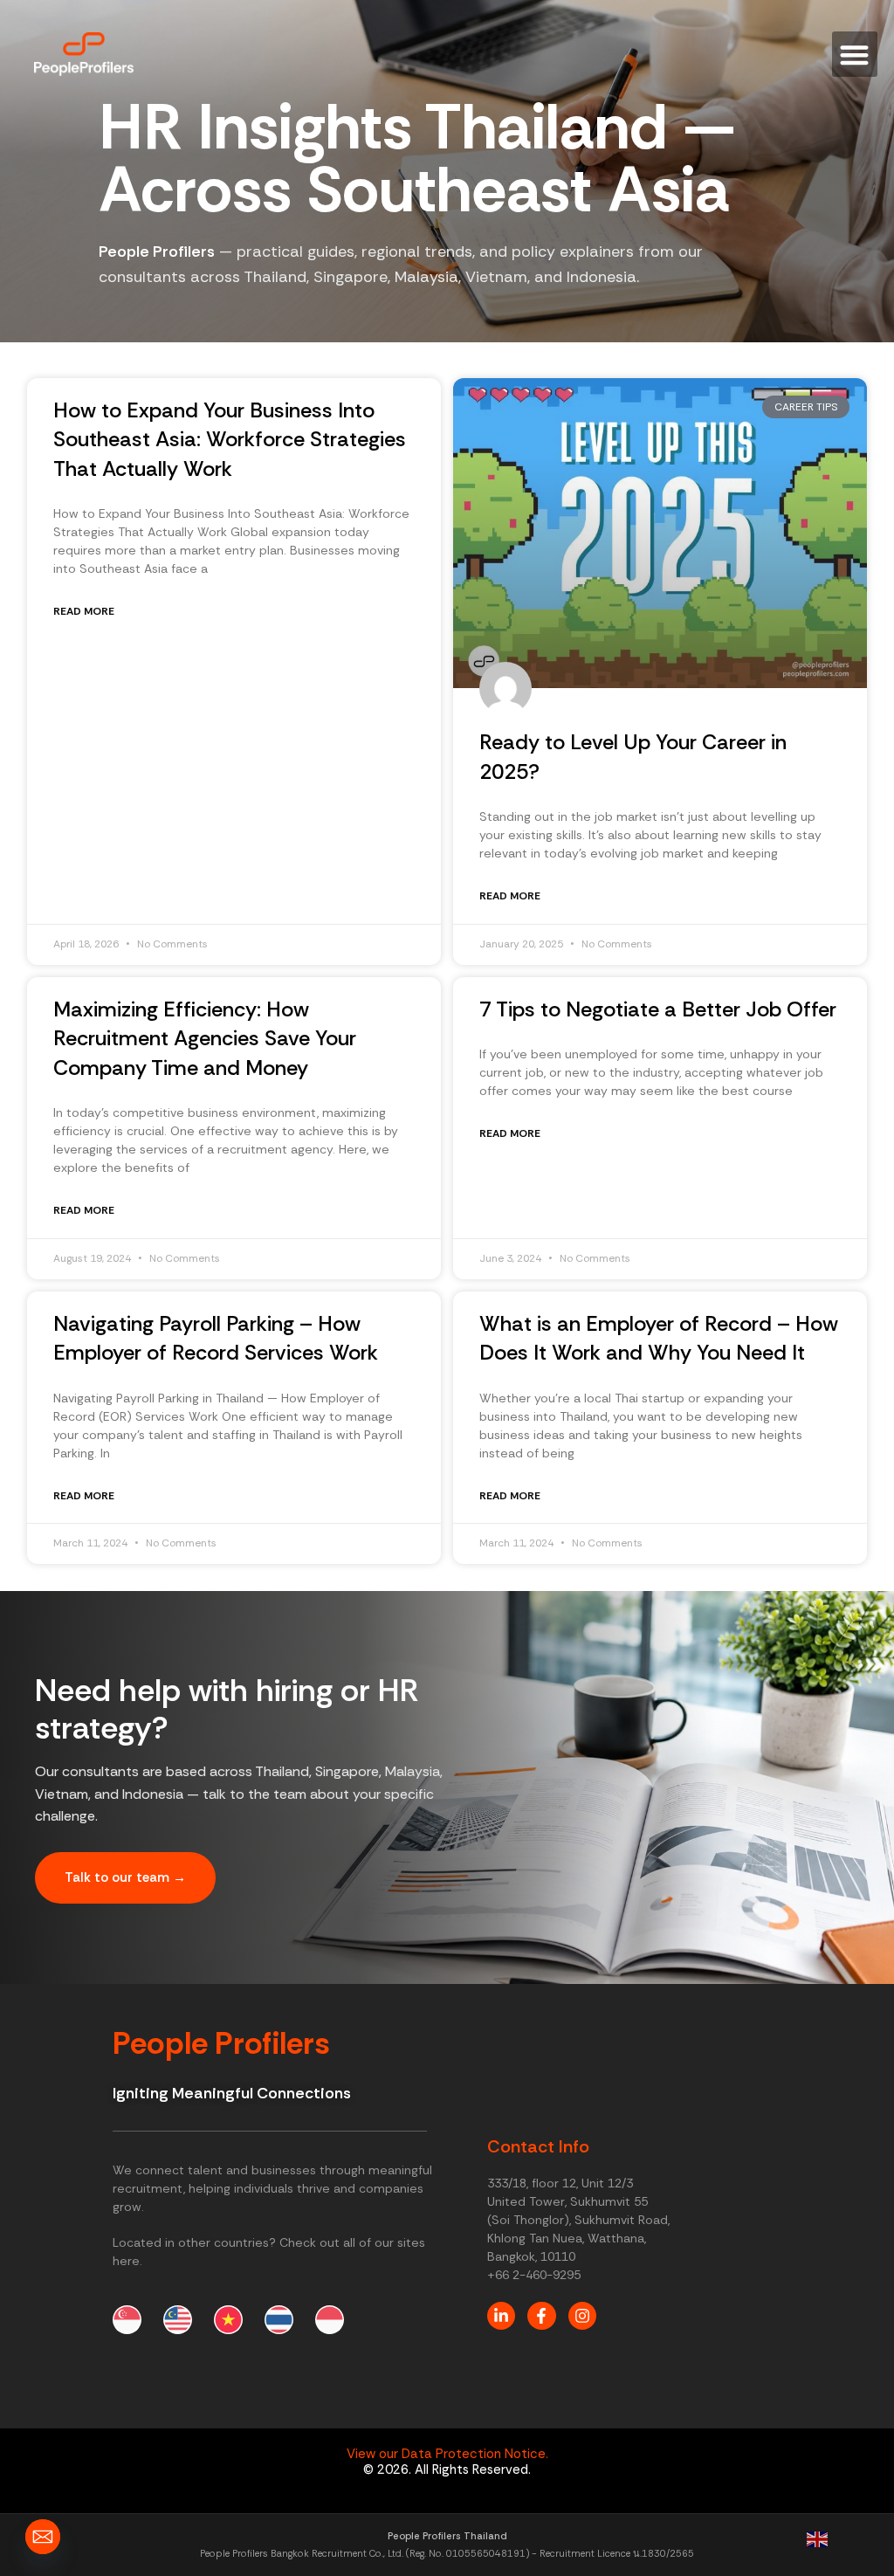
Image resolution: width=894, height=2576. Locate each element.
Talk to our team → (125, 1877)
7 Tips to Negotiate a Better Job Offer (658, 1009)
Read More (84, 611)
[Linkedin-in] (501, 2316)
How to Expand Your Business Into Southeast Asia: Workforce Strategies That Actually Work (230, 439)
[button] (855, 55)
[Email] (43, 2537)
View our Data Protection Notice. (447, 2454)
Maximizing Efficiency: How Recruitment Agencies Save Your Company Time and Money (205, 1038)
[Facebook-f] (541, 2316)
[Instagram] (582, 2316)
